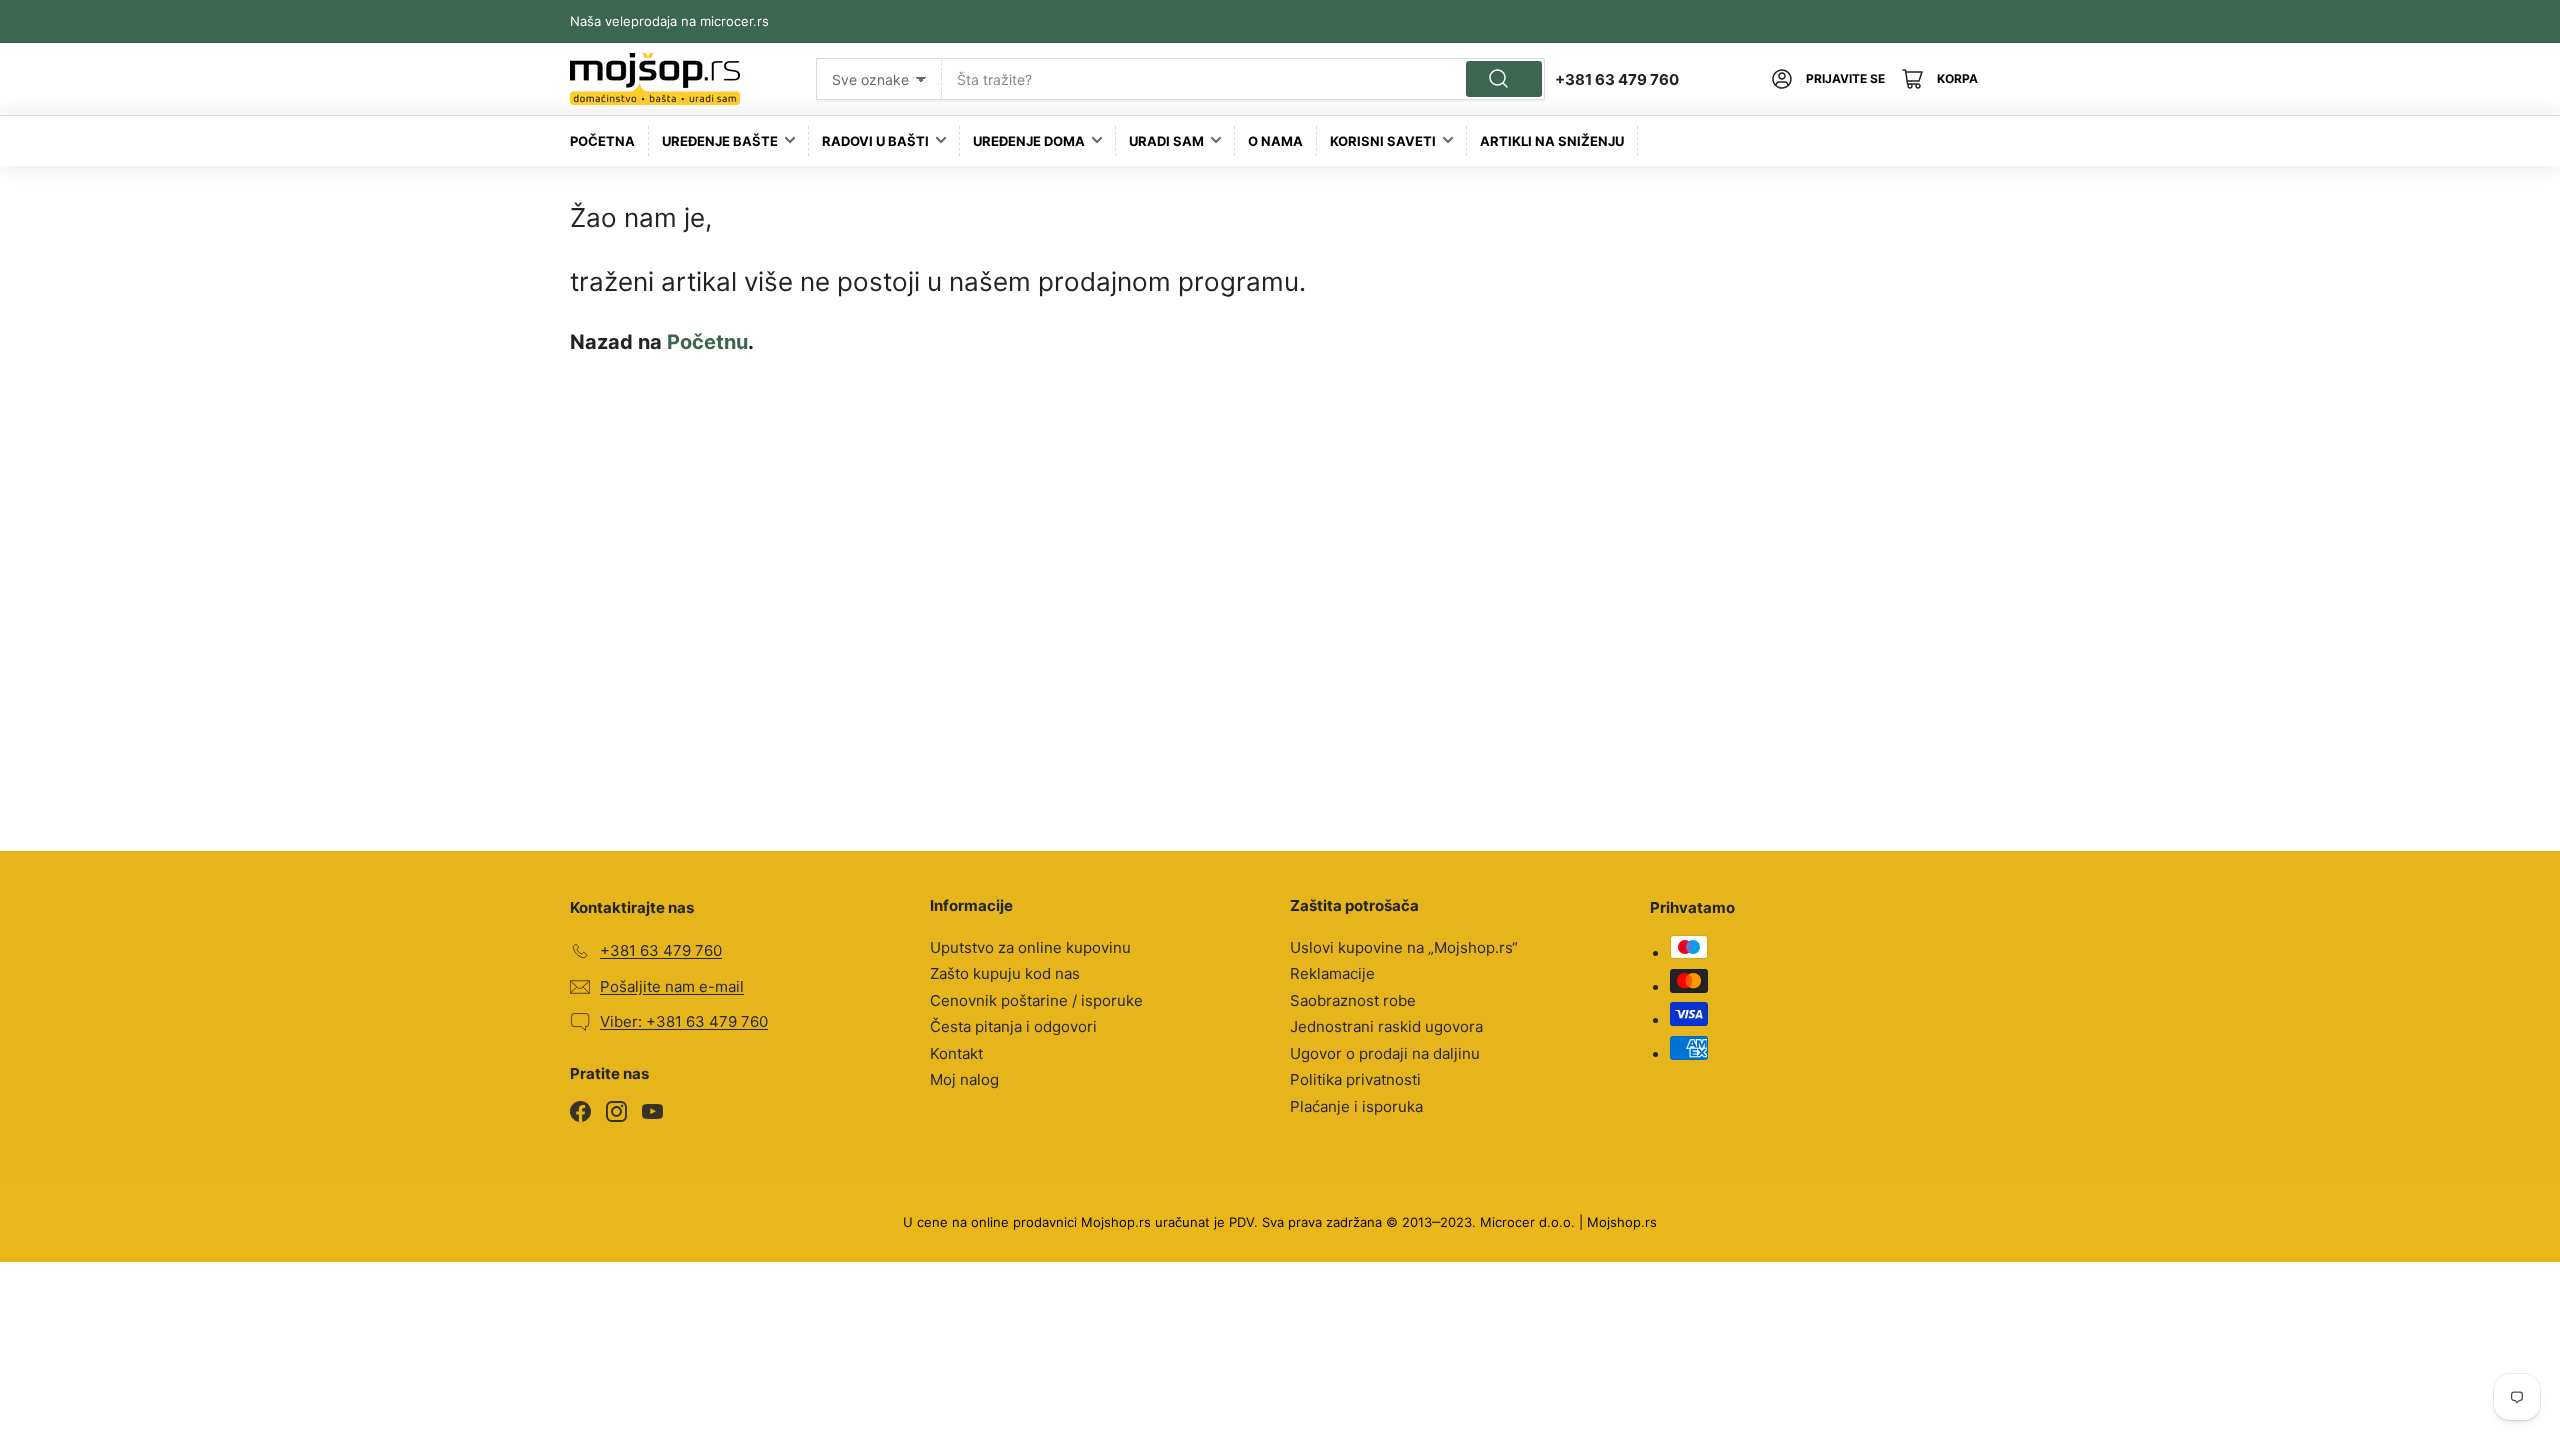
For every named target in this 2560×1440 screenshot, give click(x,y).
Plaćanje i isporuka (1356, 1106)
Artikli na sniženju (1552, 141)
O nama (1275, 141)
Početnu (707, 342)
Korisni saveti (1383, 141)
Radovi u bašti (875, 141)
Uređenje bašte (720, 141)
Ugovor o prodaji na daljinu (1385, 1053)
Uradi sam (1166, 141)
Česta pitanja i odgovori (1013, 1026)
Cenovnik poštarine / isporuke (1036, 1000)
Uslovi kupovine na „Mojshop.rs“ (1404, 947)
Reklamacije (1332, 973)
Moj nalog (964, 1079)
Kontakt (956, 1053)
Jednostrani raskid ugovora (1386, 1026)
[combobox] (1243, 79)
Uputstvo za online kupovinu (1030, 947)
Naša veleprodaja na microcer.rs (669, 21)
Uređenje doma (1029, 141)
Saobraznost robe (1353, 1000)
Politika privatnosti (1355, 1079)
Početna (602, 141)
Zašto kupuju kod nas (1005, 973)
